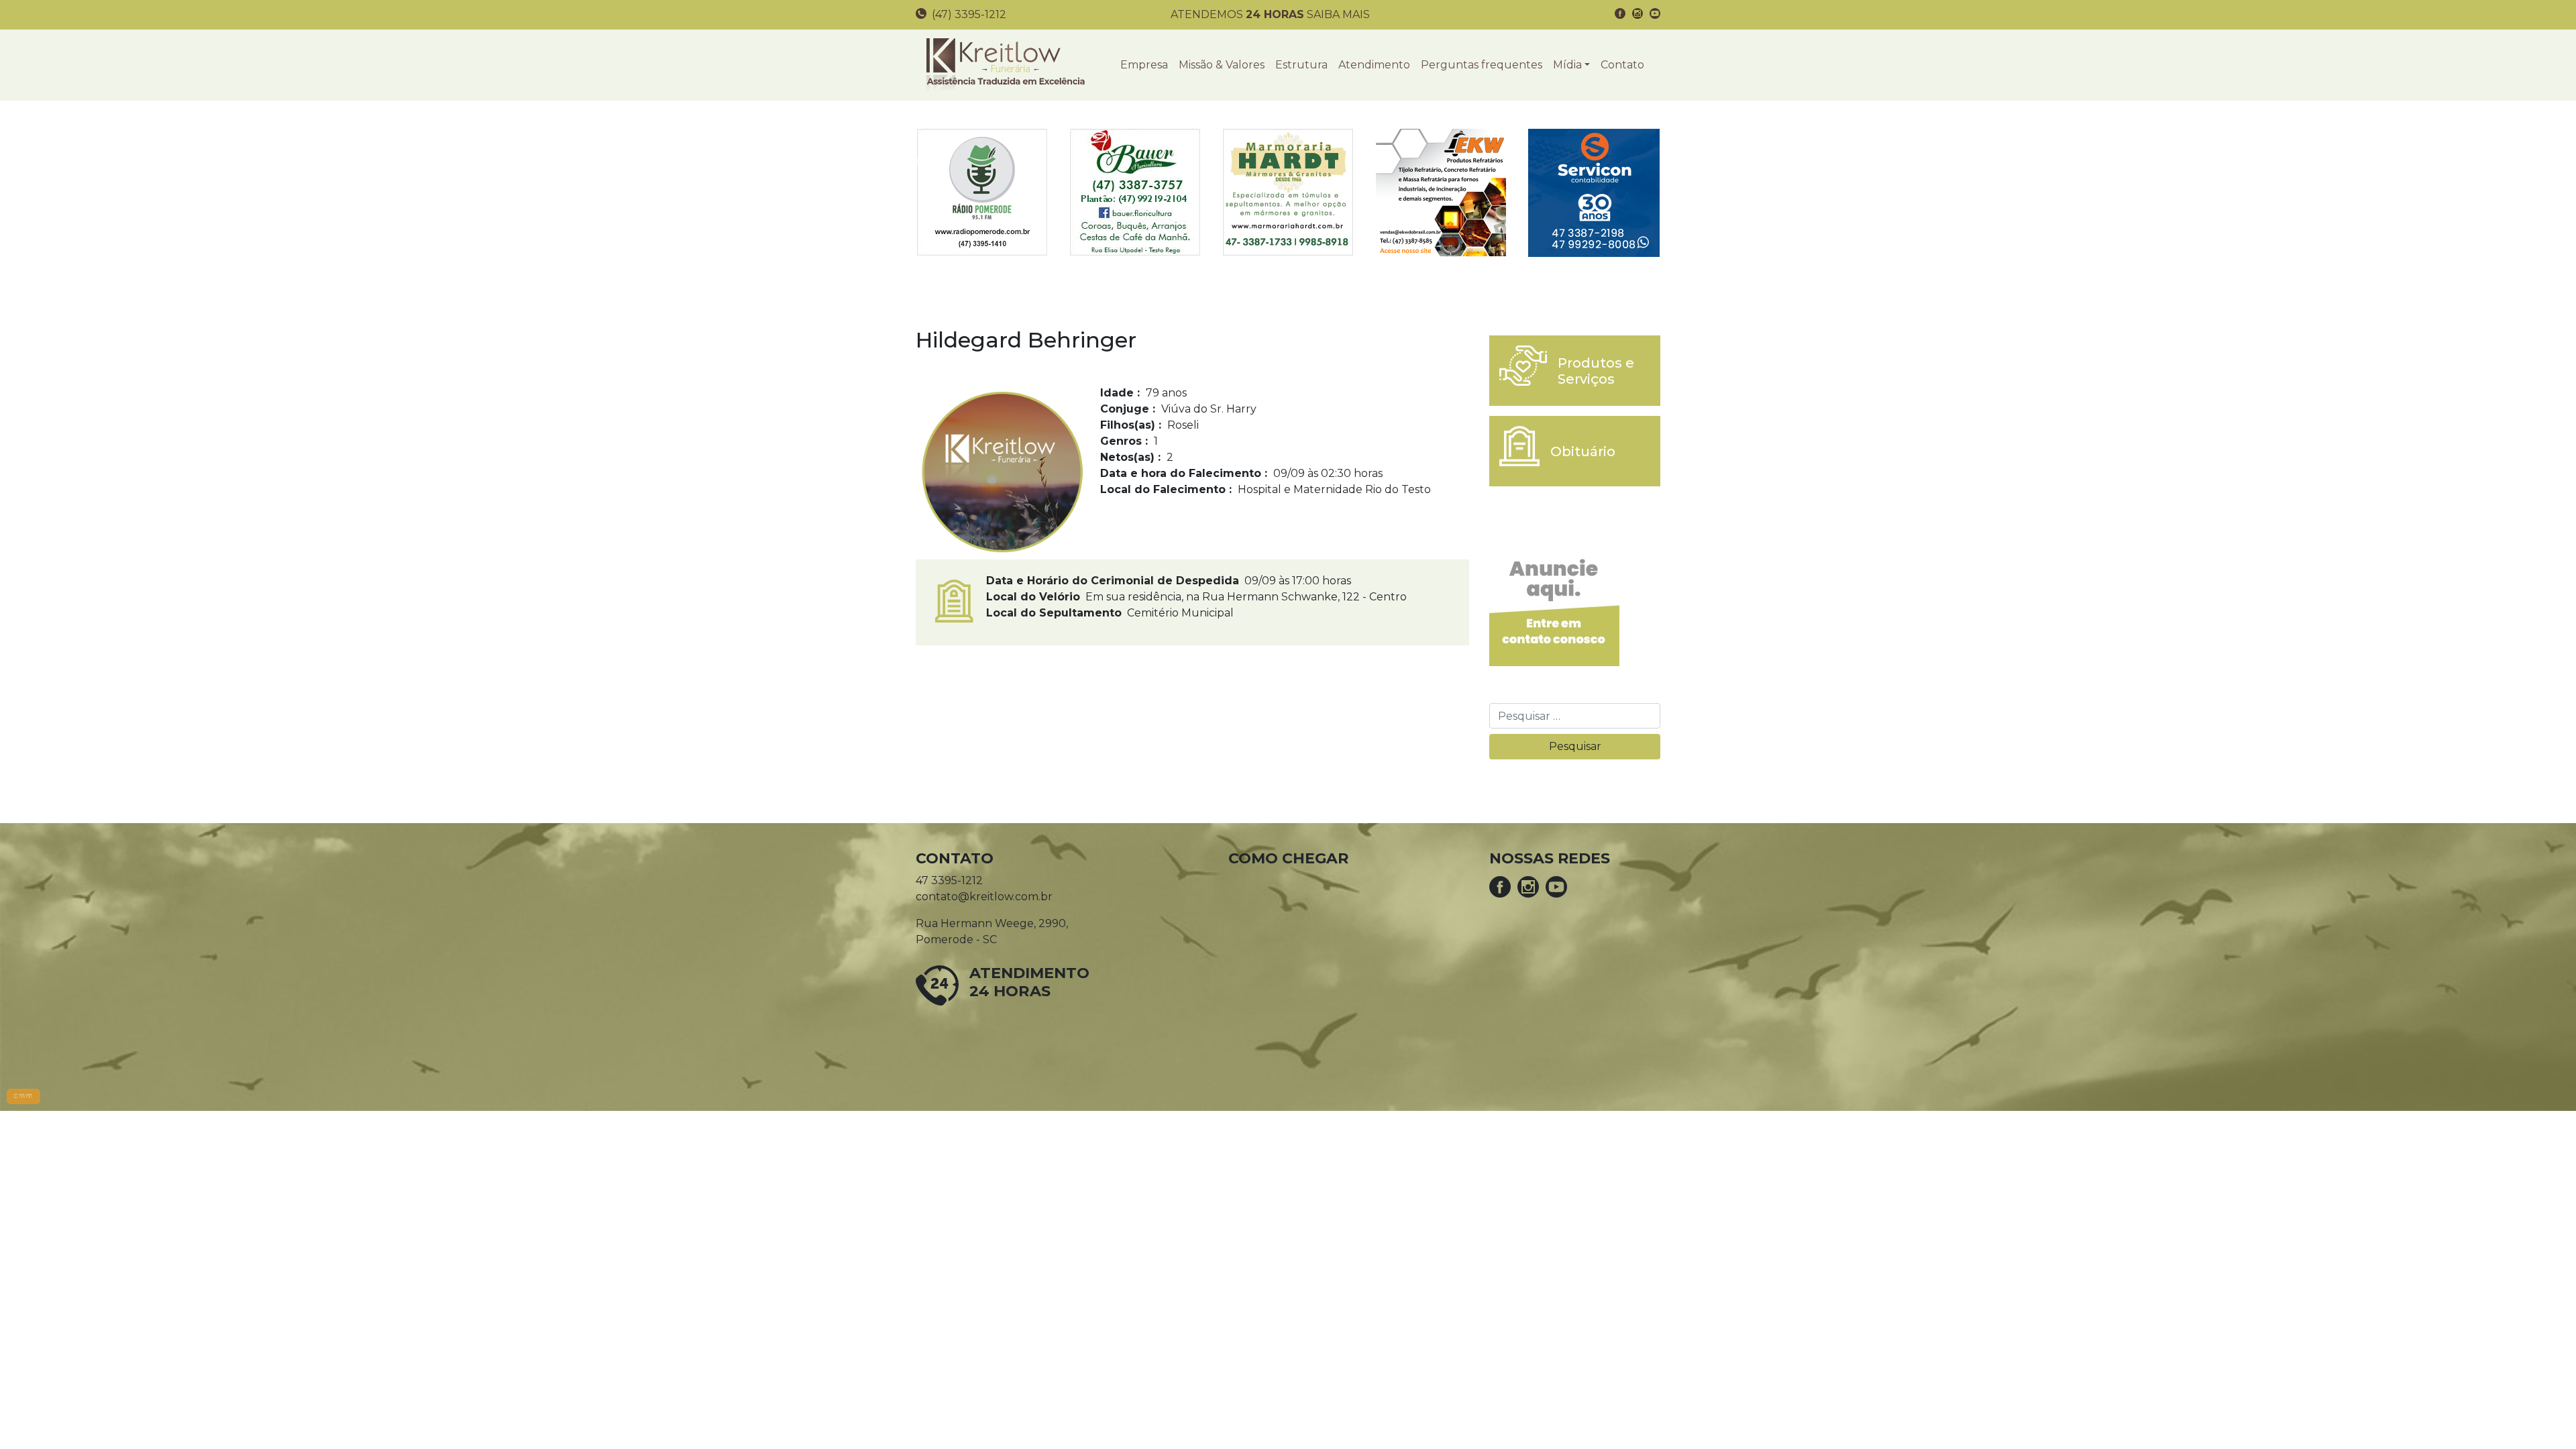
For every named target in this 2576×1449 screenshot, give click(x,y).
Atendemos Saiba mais (1270, 14)
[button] (1571, 65)
